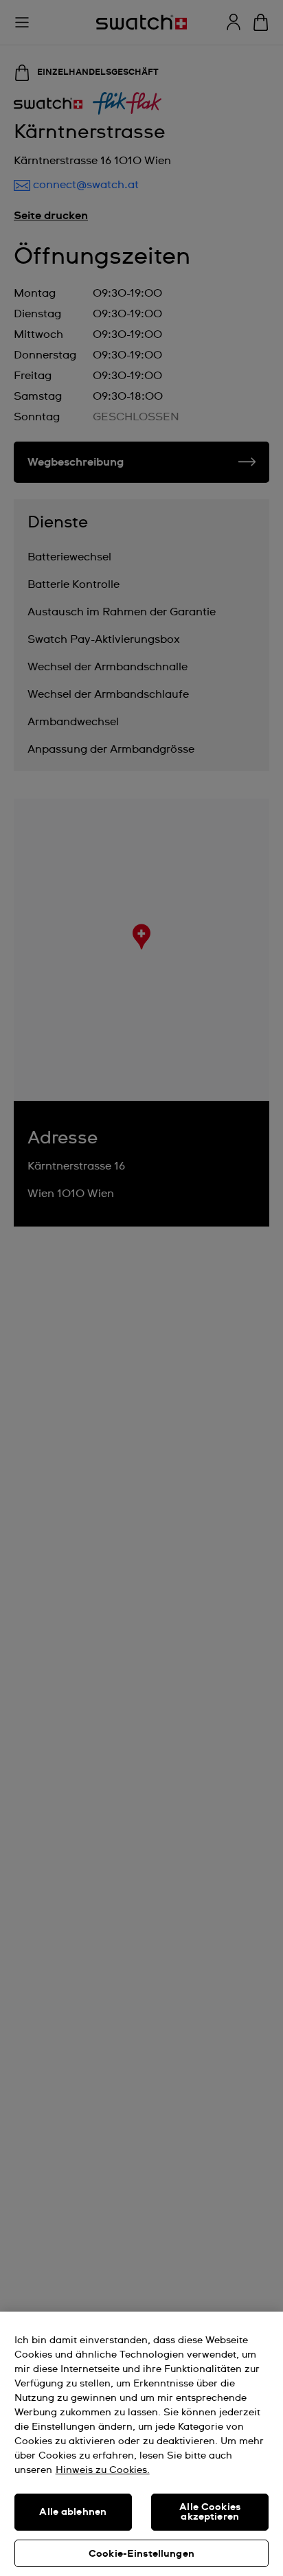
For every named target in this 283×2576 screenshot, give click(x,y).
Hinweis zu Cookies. (103, 2470)
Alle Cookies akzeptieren (210, 2512)
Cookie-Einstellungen (141, 2554)
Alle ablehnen (73, 2512)
